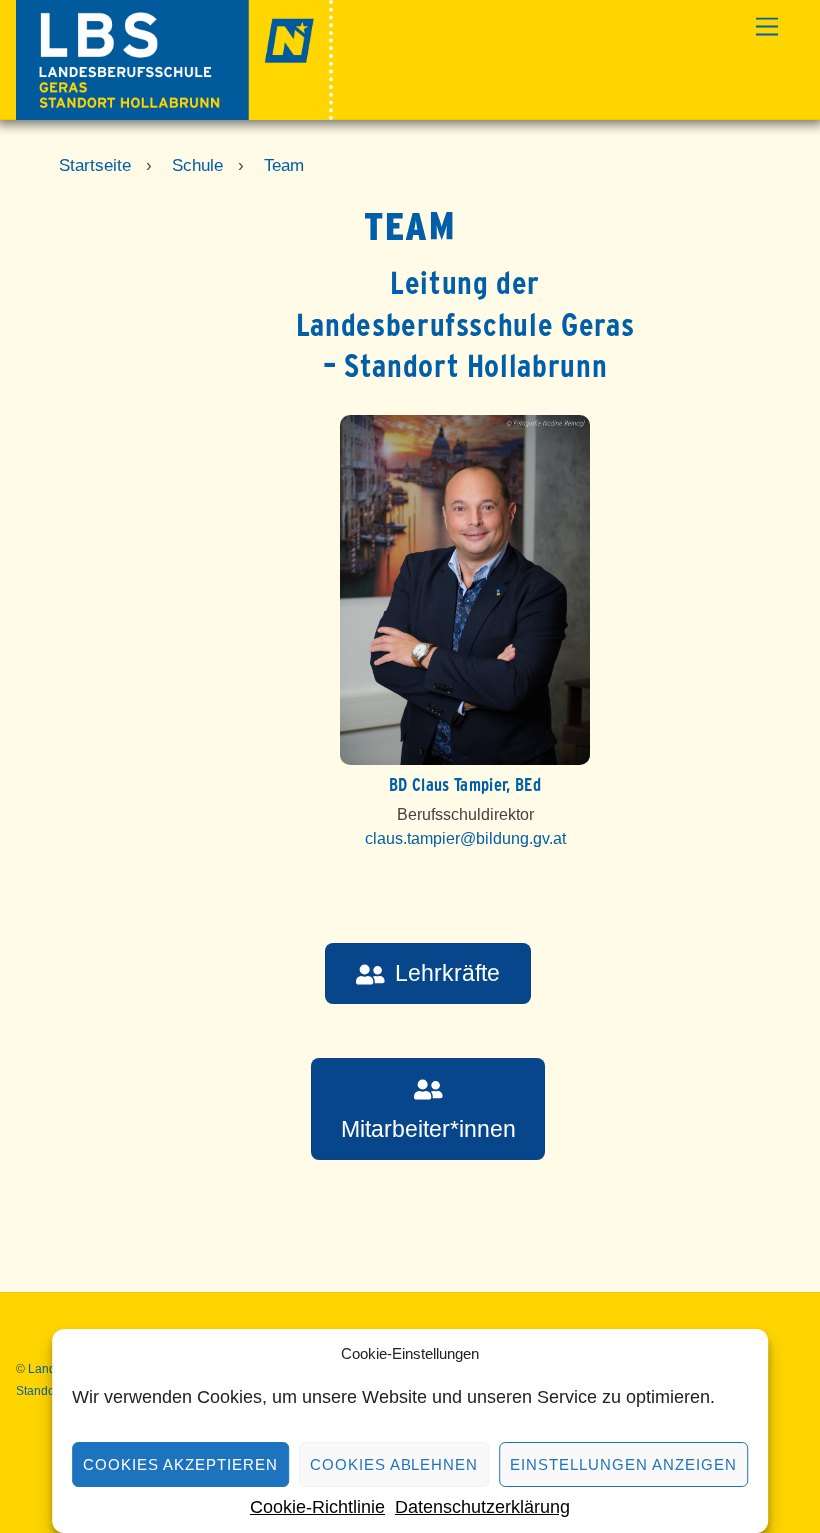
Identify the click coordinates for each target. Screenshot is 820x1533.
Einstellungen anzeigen (623, 1464)
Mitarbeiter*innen (428, 1129)
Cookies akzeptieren (180, 1464)
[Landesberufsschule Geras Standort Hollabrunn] (174, 111)
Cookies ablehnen (394, 1464)
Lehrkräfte (447, 973)
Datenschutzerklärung (482, 1507)
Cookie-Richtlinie (317, 1507)
